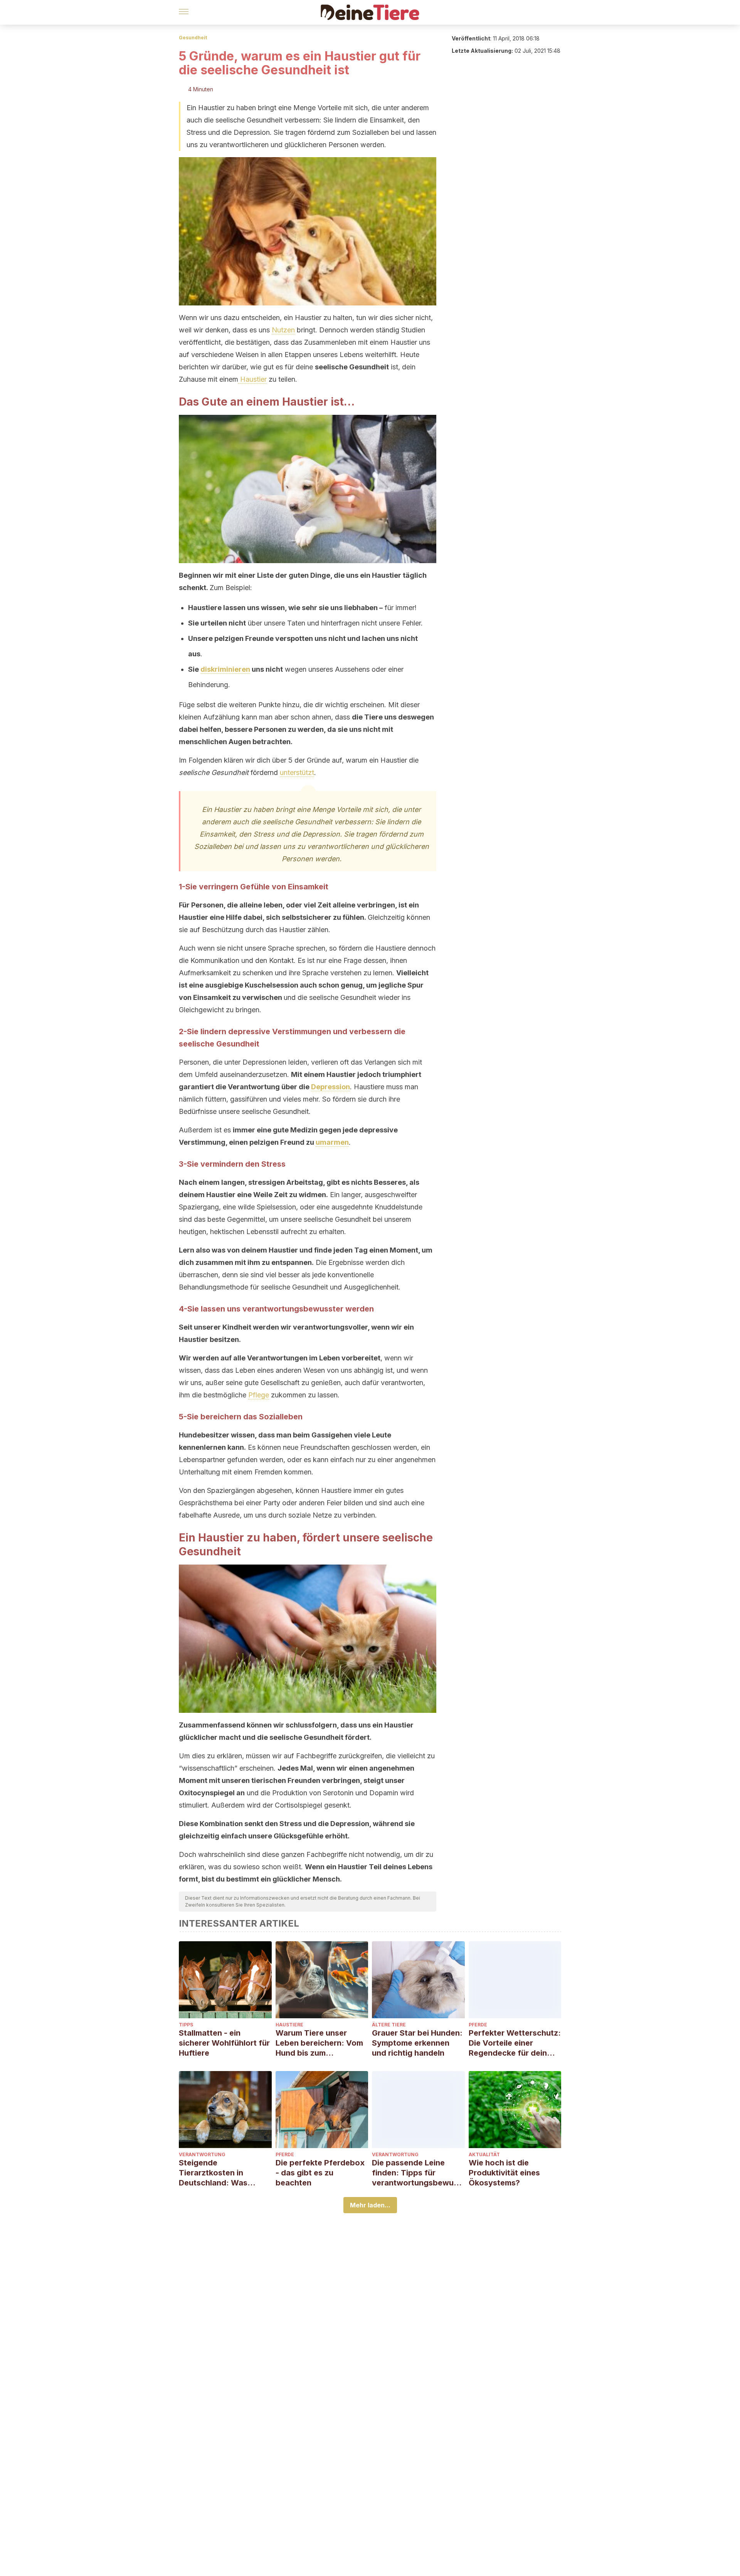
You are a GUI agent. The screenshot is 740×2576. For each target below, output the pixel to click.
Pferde (478, 2025)
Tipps (186, 2025)
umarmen (332, 1142)
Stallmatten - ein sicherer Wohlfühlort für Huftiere (224, 2043)
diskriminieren (225, 669)
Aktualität (484, 2154)
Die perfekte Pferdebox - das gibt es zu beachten (320, 2173)
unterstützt (297, 772)
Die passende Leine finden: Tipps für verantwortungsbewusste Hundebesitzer (417, 2173)
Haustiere (289, 2025)
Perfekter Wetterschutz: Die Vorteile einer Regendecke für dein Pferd (515, 2043)
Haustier (252, 379)
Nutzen (283, 330)
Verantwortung (202, 2154)
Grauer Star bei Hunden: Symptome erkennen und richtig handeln (417, 2043)
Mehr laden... (370, 2205)
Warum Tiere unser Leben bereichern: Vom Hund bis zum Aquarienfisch (319, 2043)
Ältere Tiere (389, 2025)
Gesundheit (193, 38)
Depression (330, 1087)
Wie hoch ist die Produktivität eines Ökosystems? (504, 2173)
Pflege (259, 1395)
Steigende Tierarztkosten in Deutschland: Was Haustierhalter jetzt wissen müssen (215, 2173)
